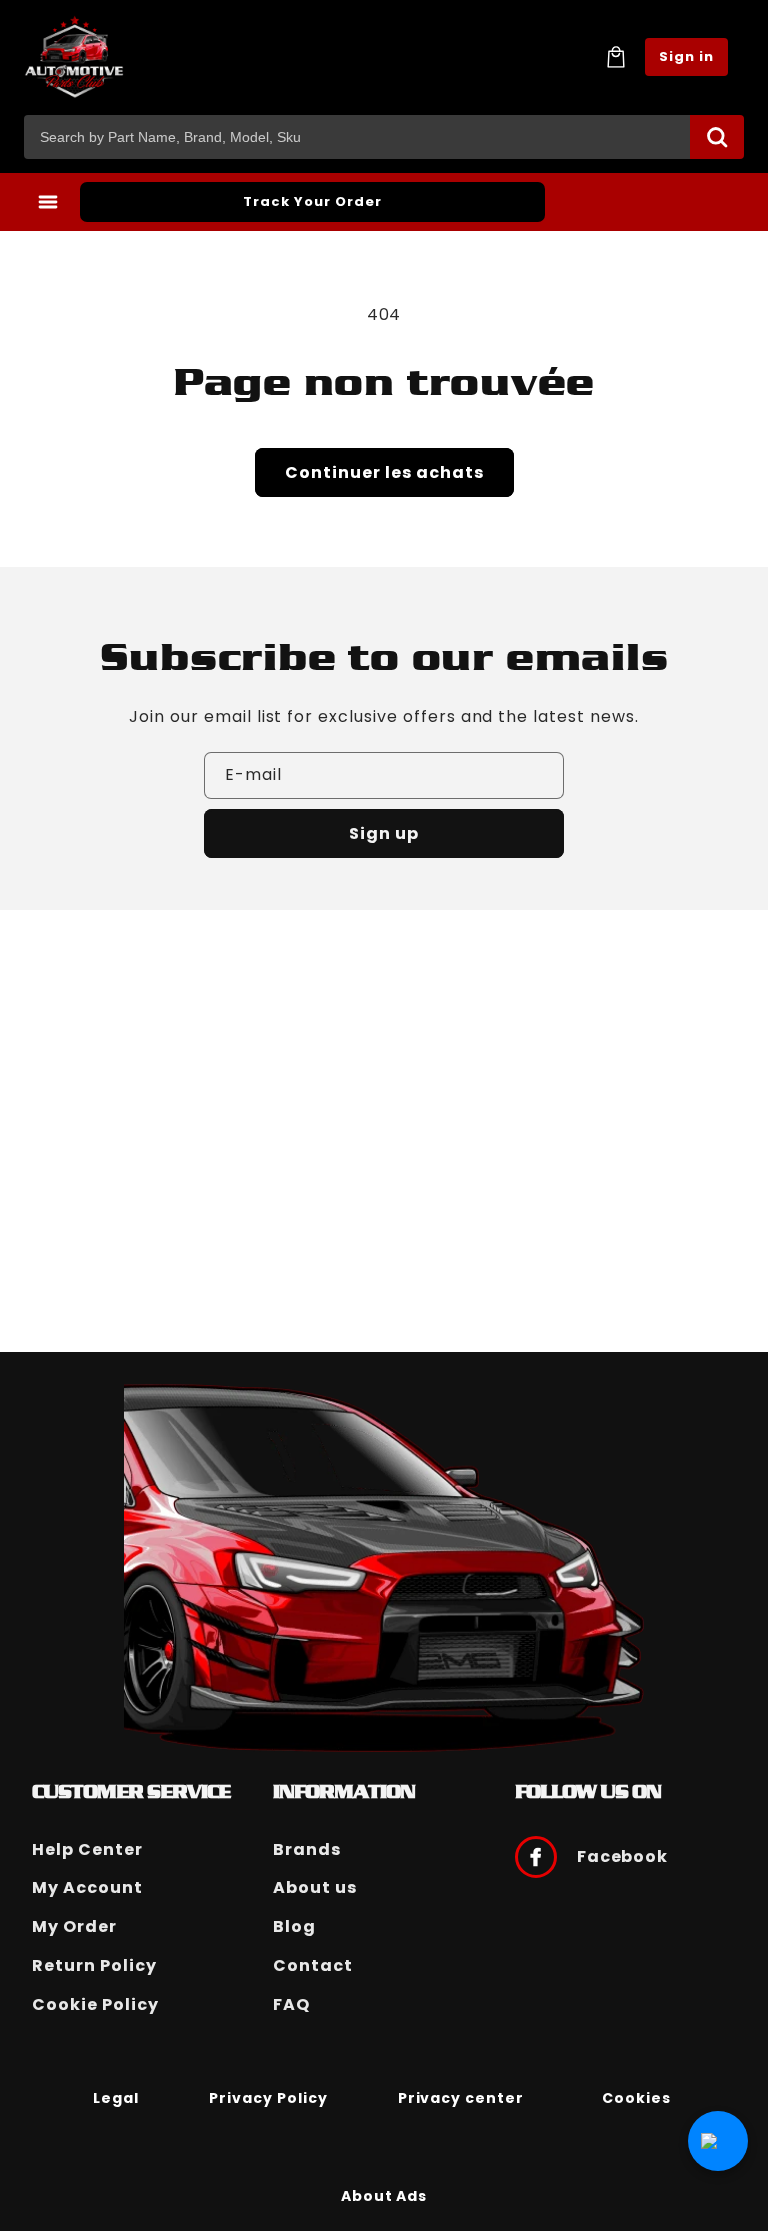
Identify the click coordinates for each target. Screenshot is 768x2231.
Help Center (87, 1849)
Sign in (686, 56)
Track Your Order (312, 201)
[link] (116, 2097)
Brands (307, 1849)
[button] (616, 57)
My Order (74, 1926)
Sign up (384, 833)
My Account (87, 1887)
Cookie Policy (95, 2004)
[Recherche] (717, 137)
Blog (294, 1926)
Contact (313, 1965)
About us (315, 1887)
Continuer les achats (384, 472)
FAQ (291, 2004)
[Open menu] (48, 202)
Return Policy (94, 1965)
